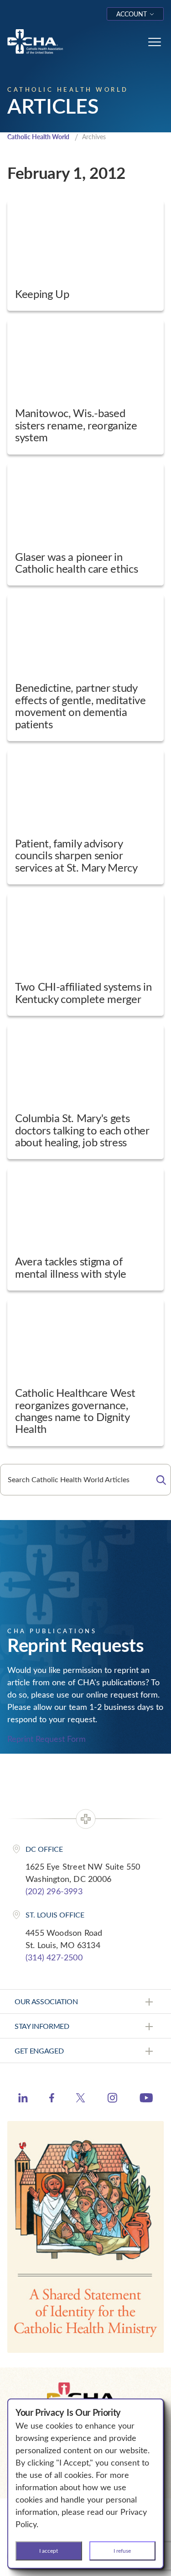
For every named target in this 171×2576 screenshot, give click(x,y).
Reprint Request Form (47, 1739)
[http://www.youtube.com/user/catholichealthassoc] (146, 2099)
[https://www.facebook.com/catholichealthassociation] (52, 2099)
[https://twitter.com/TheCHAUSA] (80, 2099)
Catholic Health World (38, 137)
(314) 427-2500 (54, 1957)
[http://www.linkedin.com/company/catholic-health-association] (23, 2099)
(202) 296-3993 (54, 1891)
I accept (49, 2550)
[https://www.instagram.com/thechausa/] (112, 2100)
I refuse (122, 2550)
